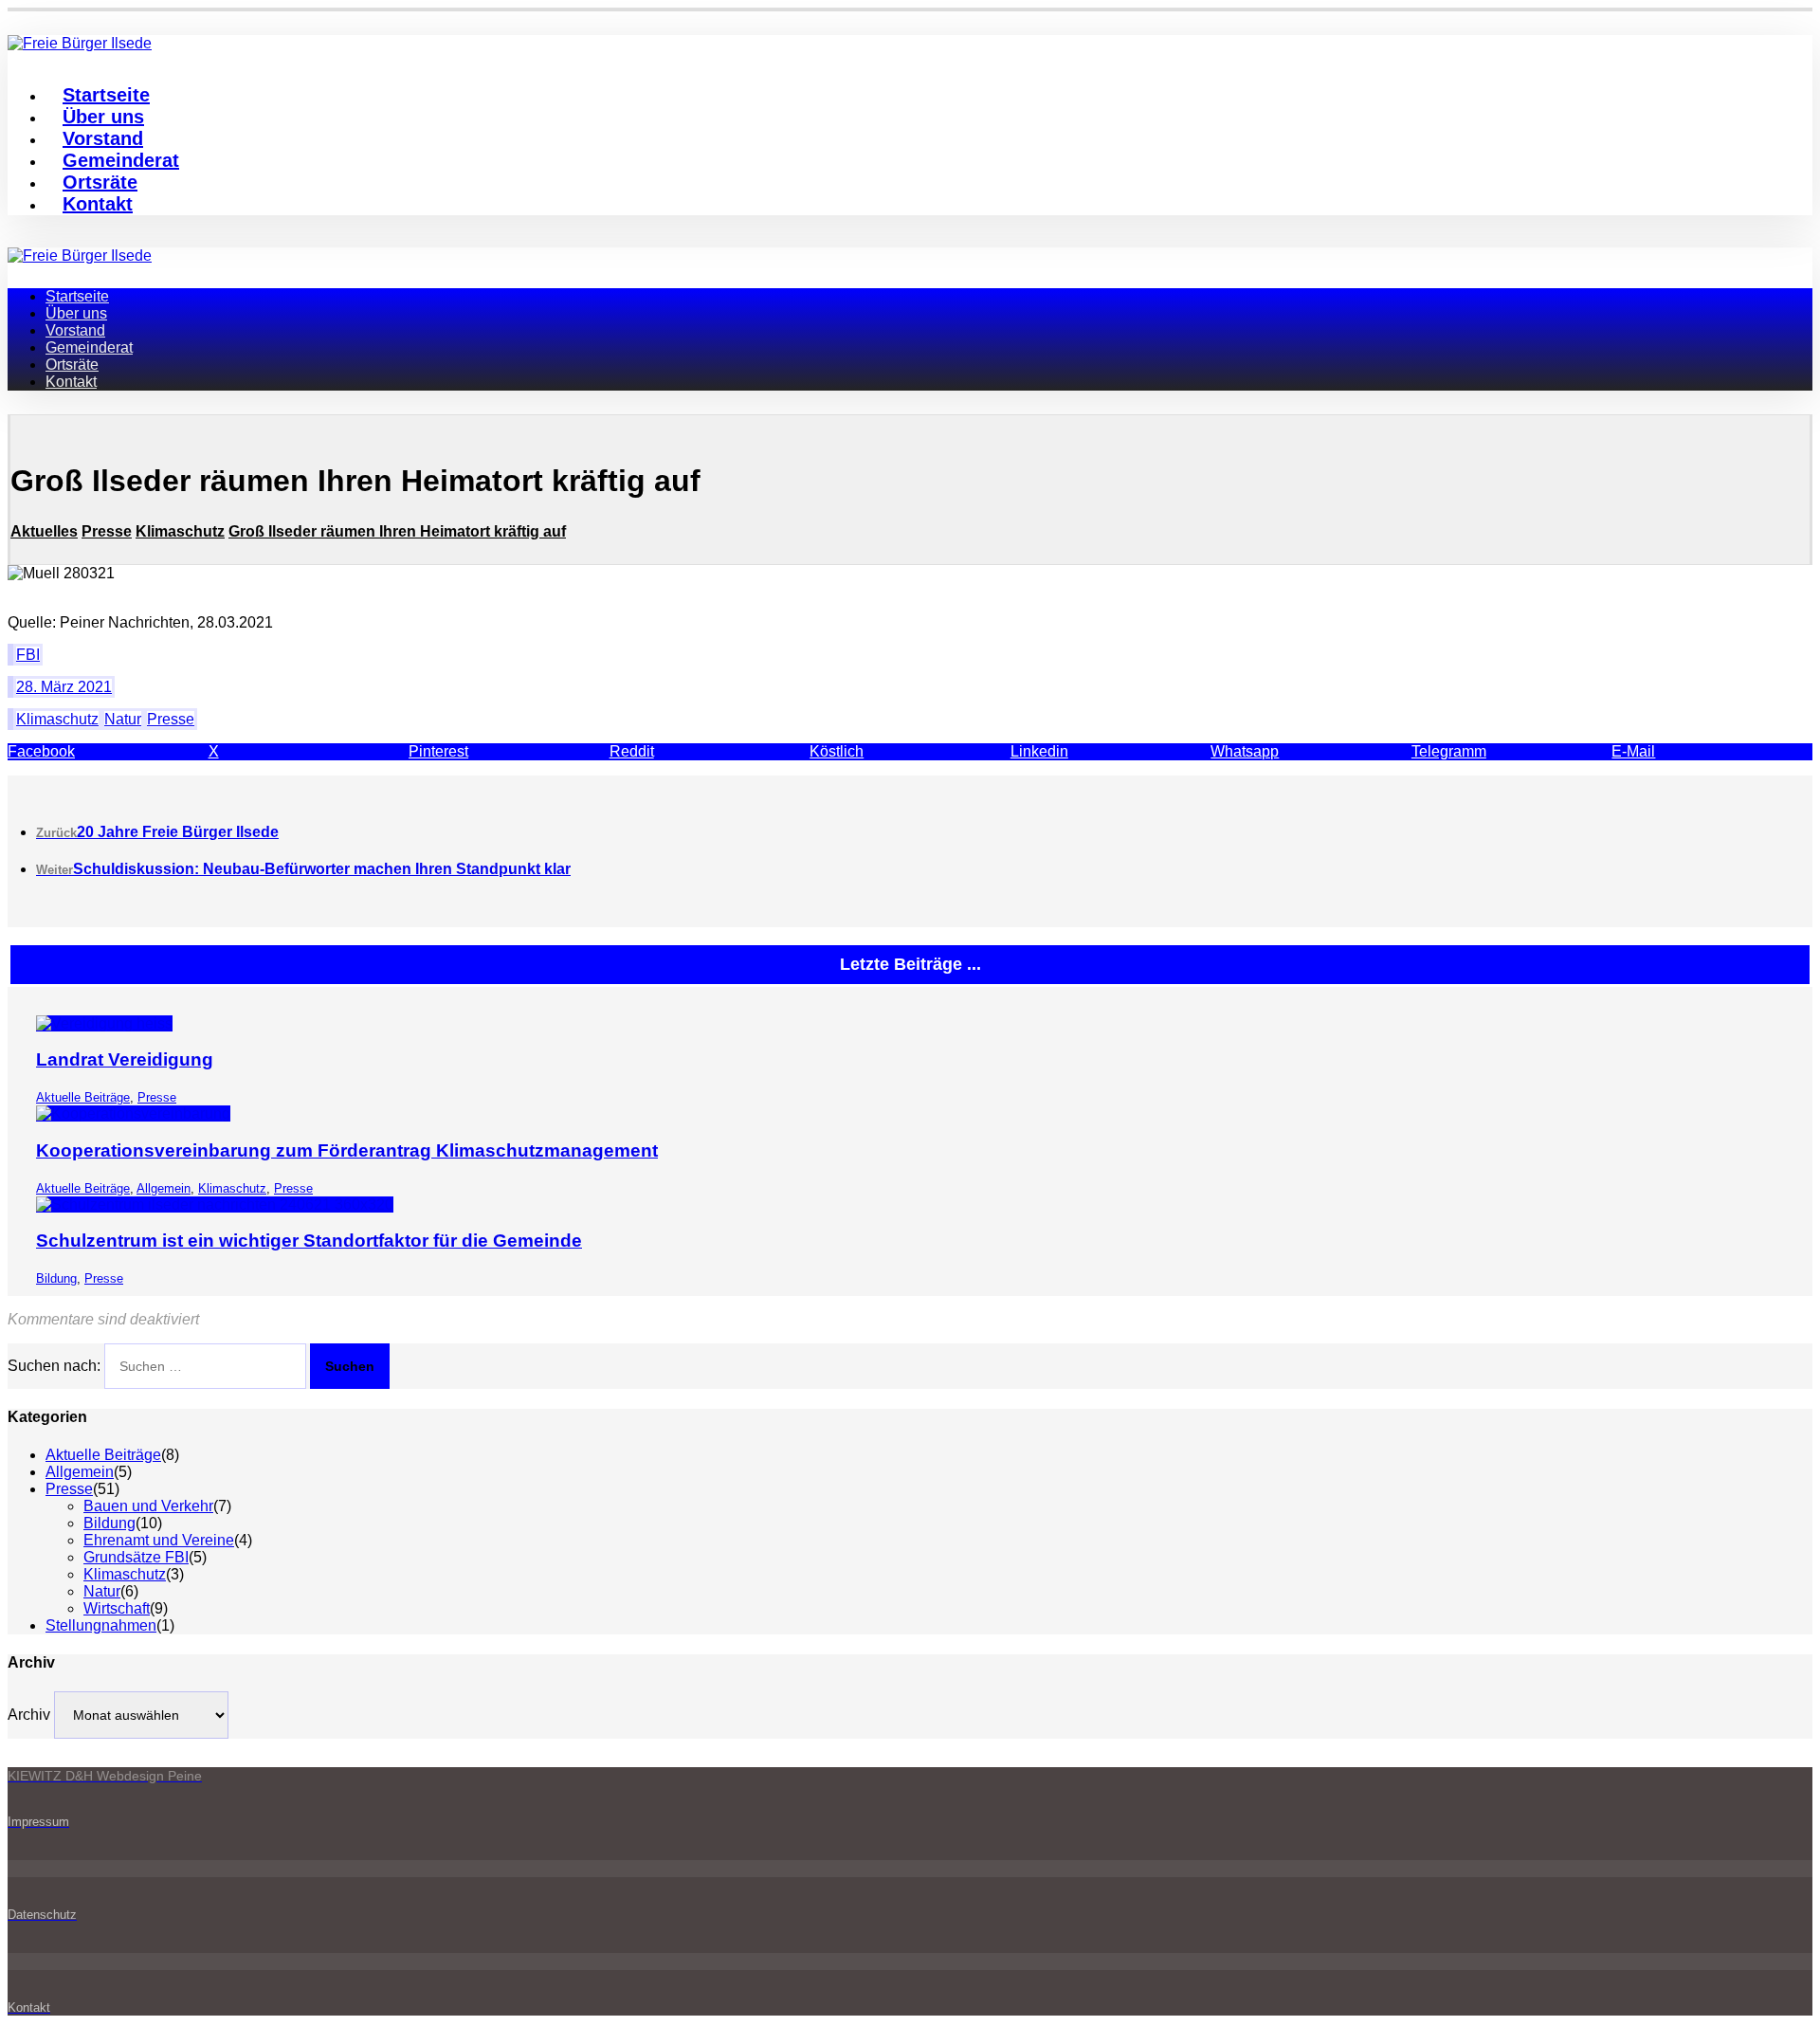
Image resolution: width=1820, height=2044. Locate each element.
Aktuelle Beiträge (83, 1097)
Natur (123, 719)
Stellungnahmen (101, 1625)
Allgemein (164, 1188)
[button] (108, 752)
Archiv (29, 1715)
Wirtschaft (117, 1608)
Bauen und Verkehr (148, 1506)
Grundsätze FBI (136, 1557)
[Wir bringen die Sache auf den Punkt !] (80, 255)
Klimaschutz (57, 719)
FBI (28, 655)
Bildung (56, 1278)
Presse (171, 719)
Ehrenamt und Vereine (159, 1540)
